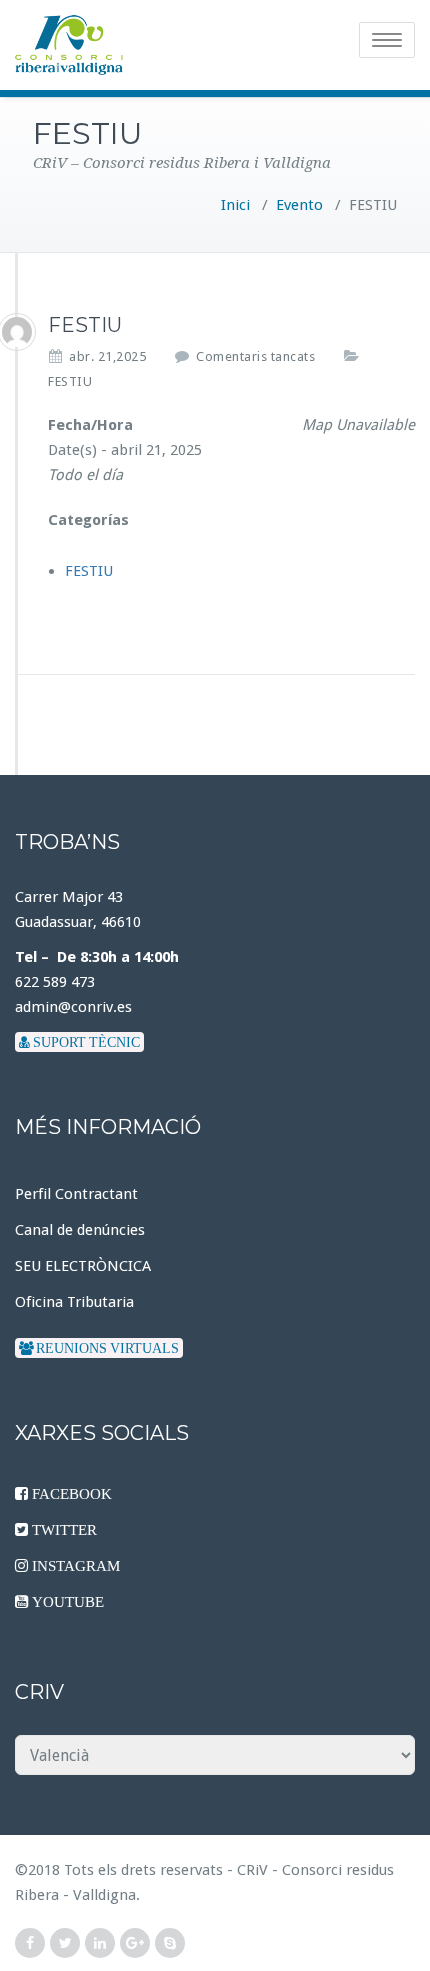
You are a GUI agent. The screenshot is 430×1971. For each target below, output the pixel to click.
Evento (299, 205)
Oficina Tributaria (74, 1302)
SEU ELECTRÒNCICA (83, 1266)
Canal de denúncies (80, 1230)
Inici (235, 205)
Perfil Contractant (76, 1194)
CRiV (252, 1870)
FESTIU (70, 381)
